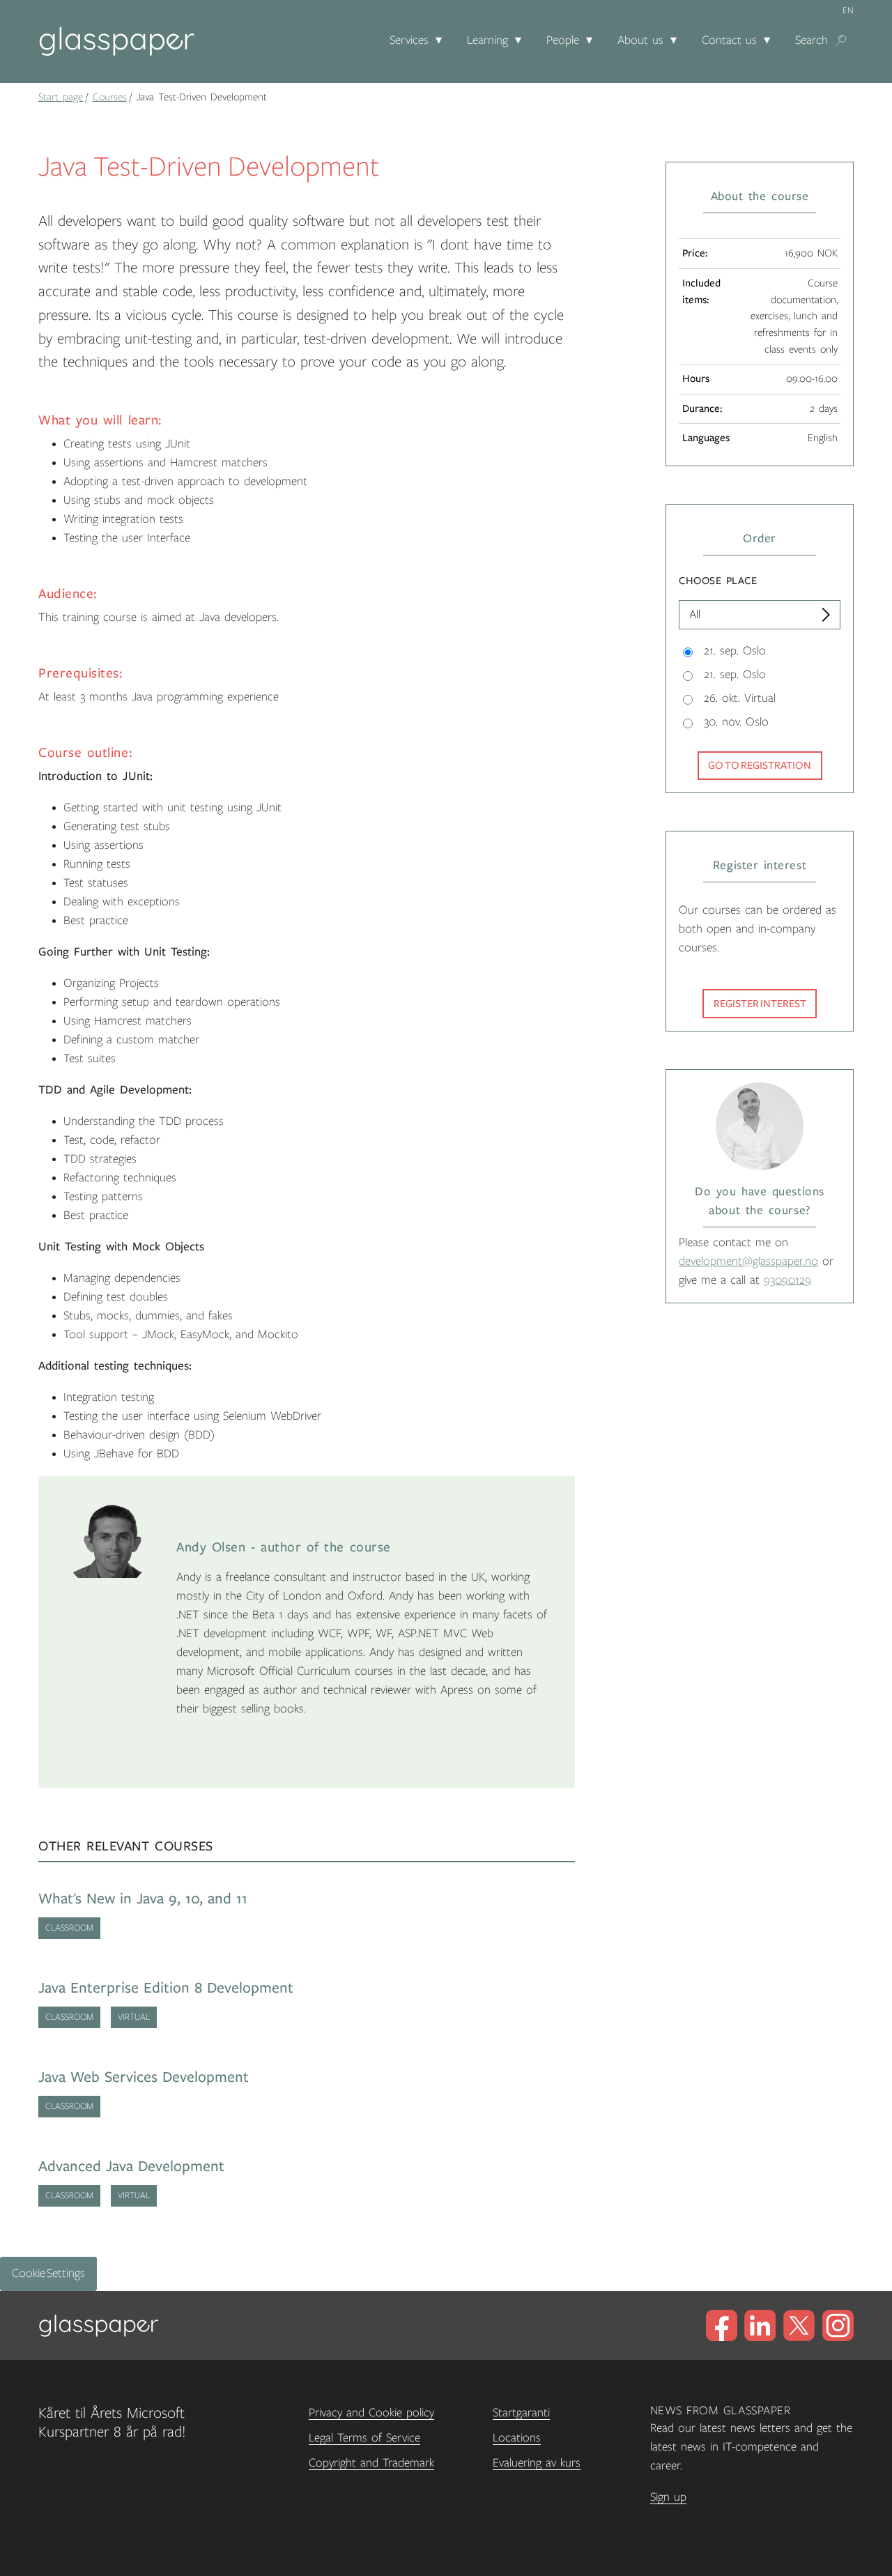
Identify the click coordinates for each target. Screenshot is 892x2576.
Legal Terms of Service (364, 2438)
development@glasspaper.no (748, 1262)
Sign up (668, 2497)
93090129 (787, 1280)
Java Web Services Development (144, 2077)
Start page (61, 97)
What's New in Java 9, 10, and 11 (143, 1899)
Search (812, 40)
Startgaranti (521, 2413)
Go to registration (760, 765)
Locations (517, 2438)
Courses (110, 97)
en (848, 10)
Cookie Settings (48, 2274)
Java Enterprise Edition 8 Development (166, 1988)
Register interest (760, 1004)
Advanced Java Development (131, 2167)
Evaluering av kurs (537, 2463)
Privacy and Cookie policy (371, 2413)
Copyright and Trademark (371, 2463)
